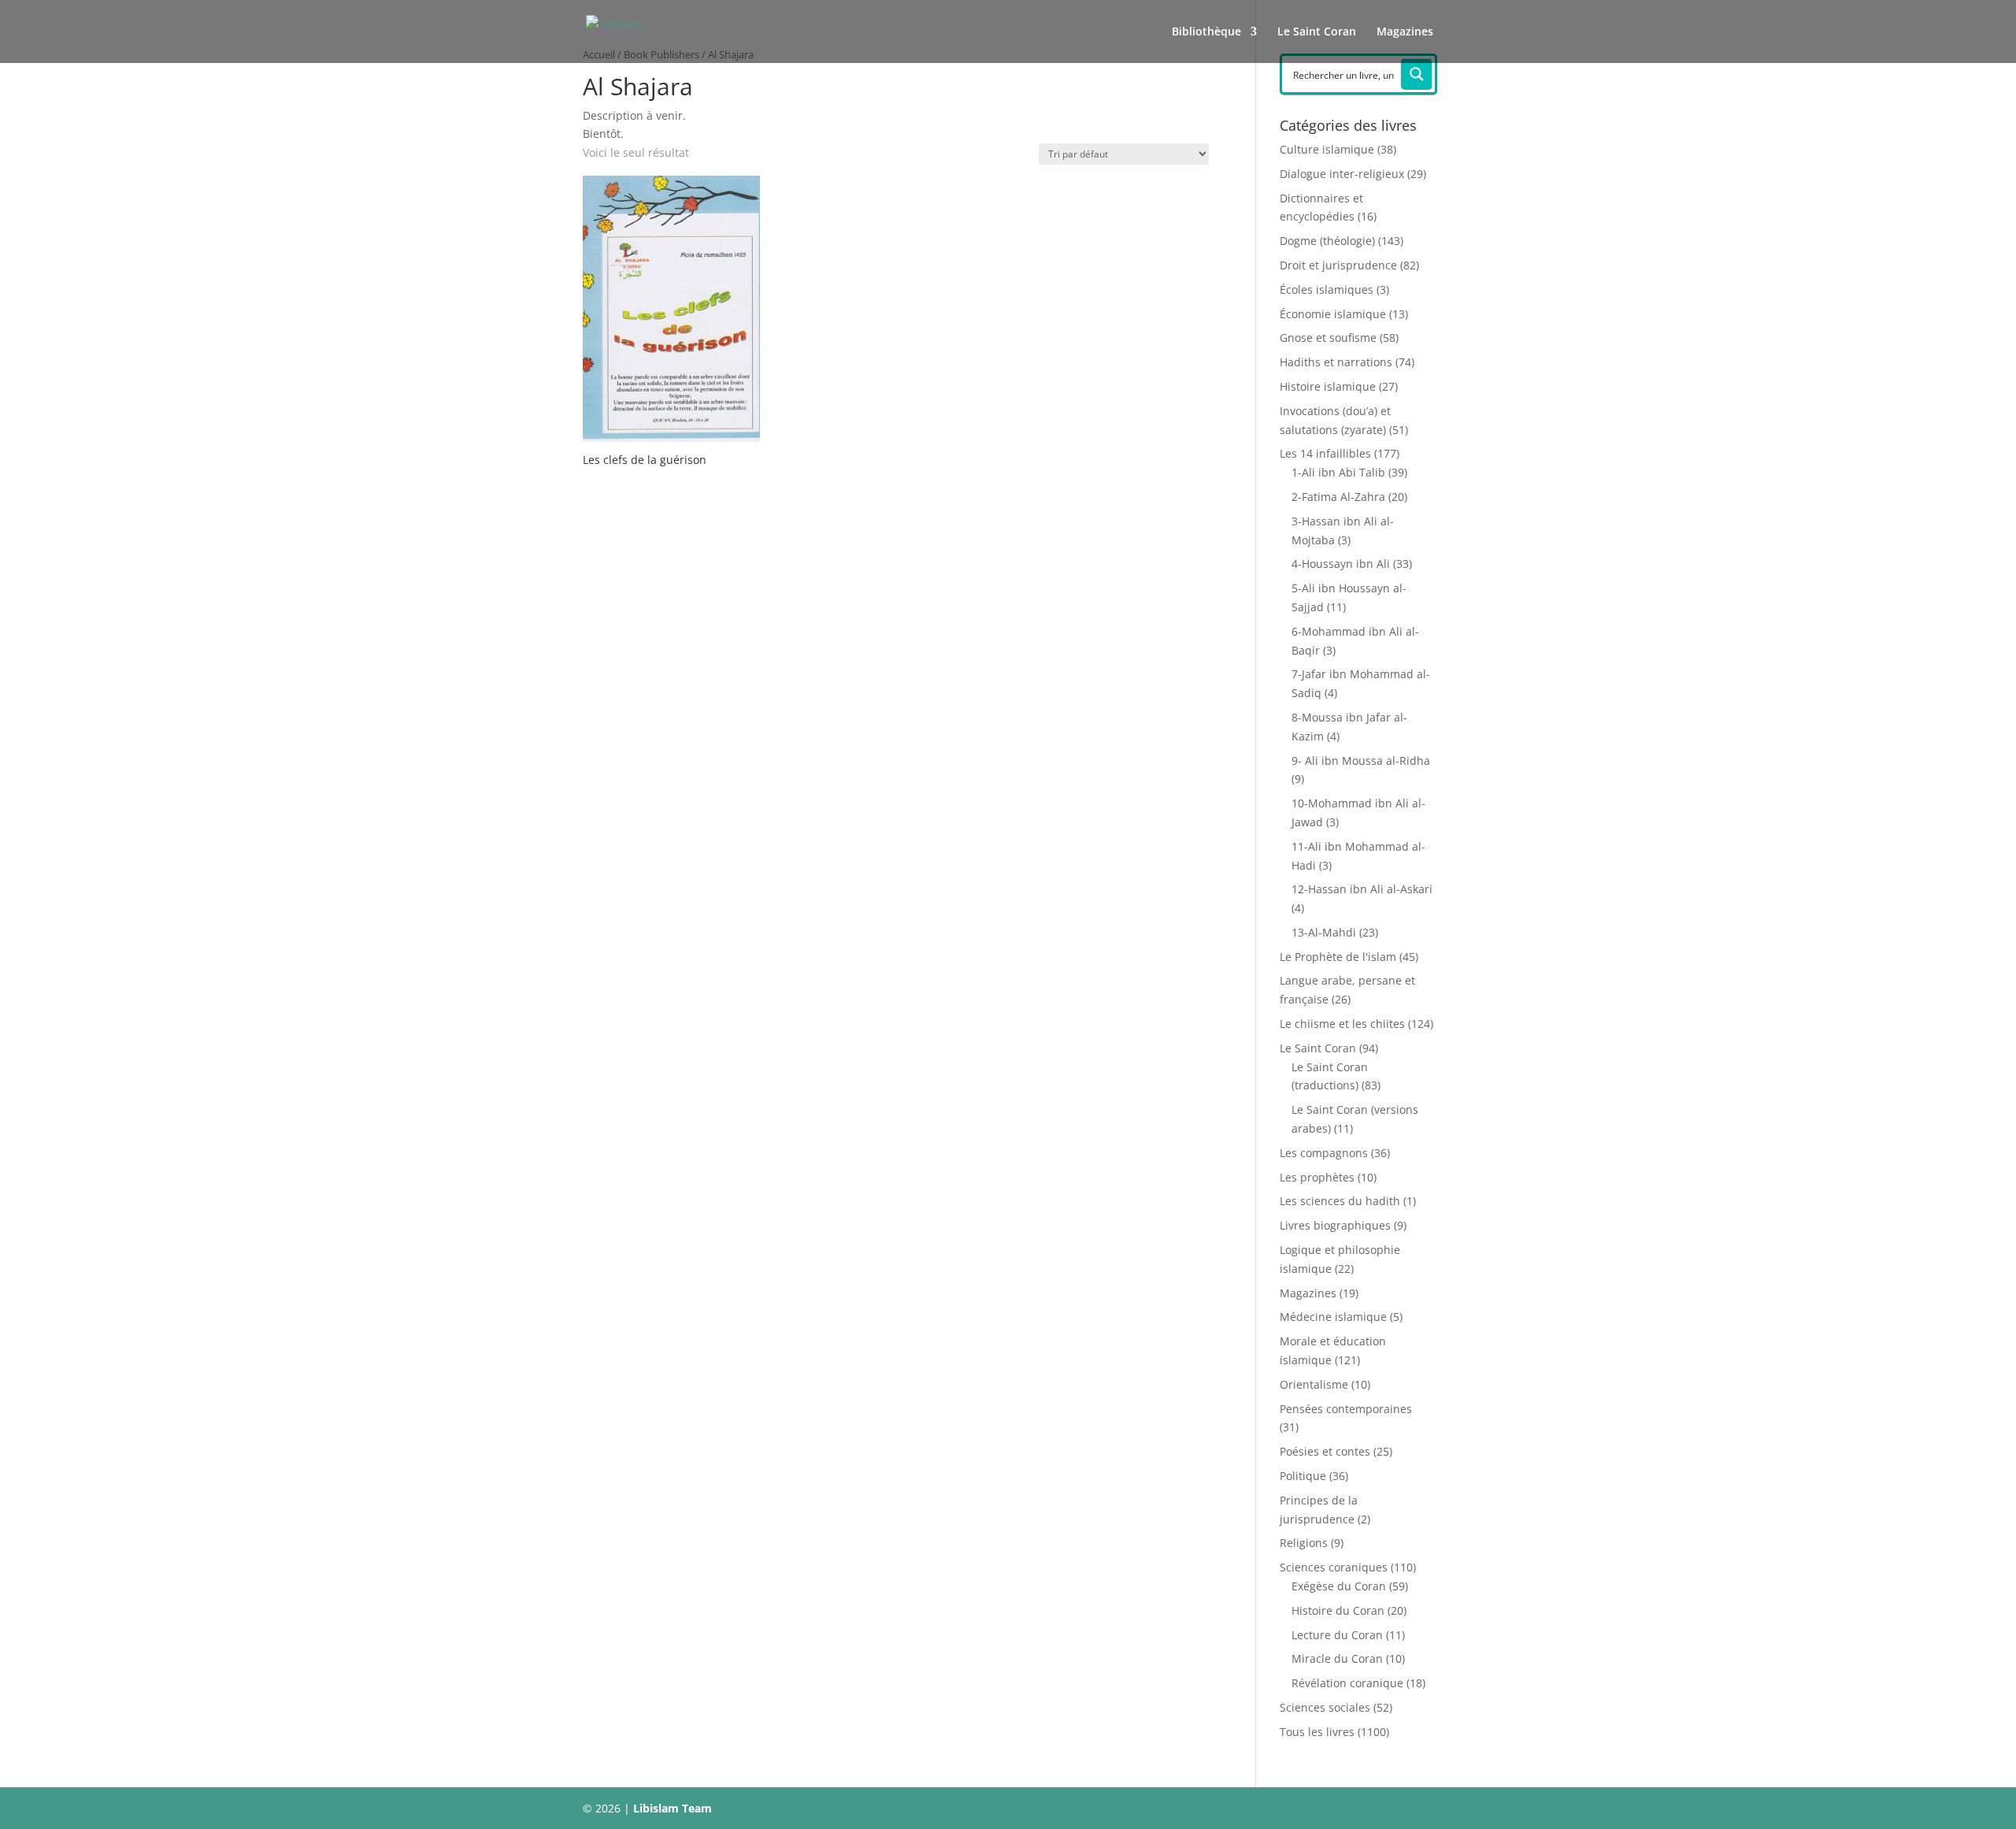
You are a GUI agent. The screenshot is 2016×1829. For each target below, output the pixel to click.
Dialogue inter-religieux (1342, 174)
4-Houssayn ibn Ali (1341, 564)
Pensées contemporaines (1346, 1409)
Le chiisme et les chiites (1342, 1024)
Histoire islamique (1328, 386)
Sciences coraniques (1334, 1567)
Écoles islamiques (1327, 289)
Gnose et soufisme (1328, 338)
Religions (1304, 1543)
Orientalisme (1314, 1384)
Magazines (1405, 32)
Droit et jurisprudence (1338, 265)
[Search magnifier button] (1417, 74)
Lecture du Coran (1337, 1635)
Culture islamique (1327, 149)
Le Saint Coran (1317, 32)
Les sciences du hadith (1340, 1201)
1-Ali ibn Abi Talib (1338, 472)
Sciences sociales (1325, 1707)
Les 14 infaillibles (1325, 453)
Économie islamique (1333, 314)
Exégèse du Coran (1339, 1586)
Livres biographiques (1335, 1225)
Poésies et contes (1325, 1451)
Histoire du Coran (1338, 1610)
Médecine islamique (1333, 1317)
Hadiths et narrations (1336, 362)
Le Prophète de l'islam (1338, 957)
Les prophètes (1317, 1177)
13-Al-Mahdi (1324, 932)
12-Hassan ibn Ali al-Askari (1362, 889)
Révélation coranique (1347, 1683)
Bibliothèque (1206, 32)
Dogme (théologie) (1327, 241)
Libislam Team (673, 1808)
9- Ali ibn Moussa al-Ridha (1361, 761)
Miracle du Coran (1337, 1658)
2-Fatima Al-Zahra (1338, 497)
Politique (1303, 1476)
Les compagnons (1324, 1153)
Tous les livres (1317, 1732)
